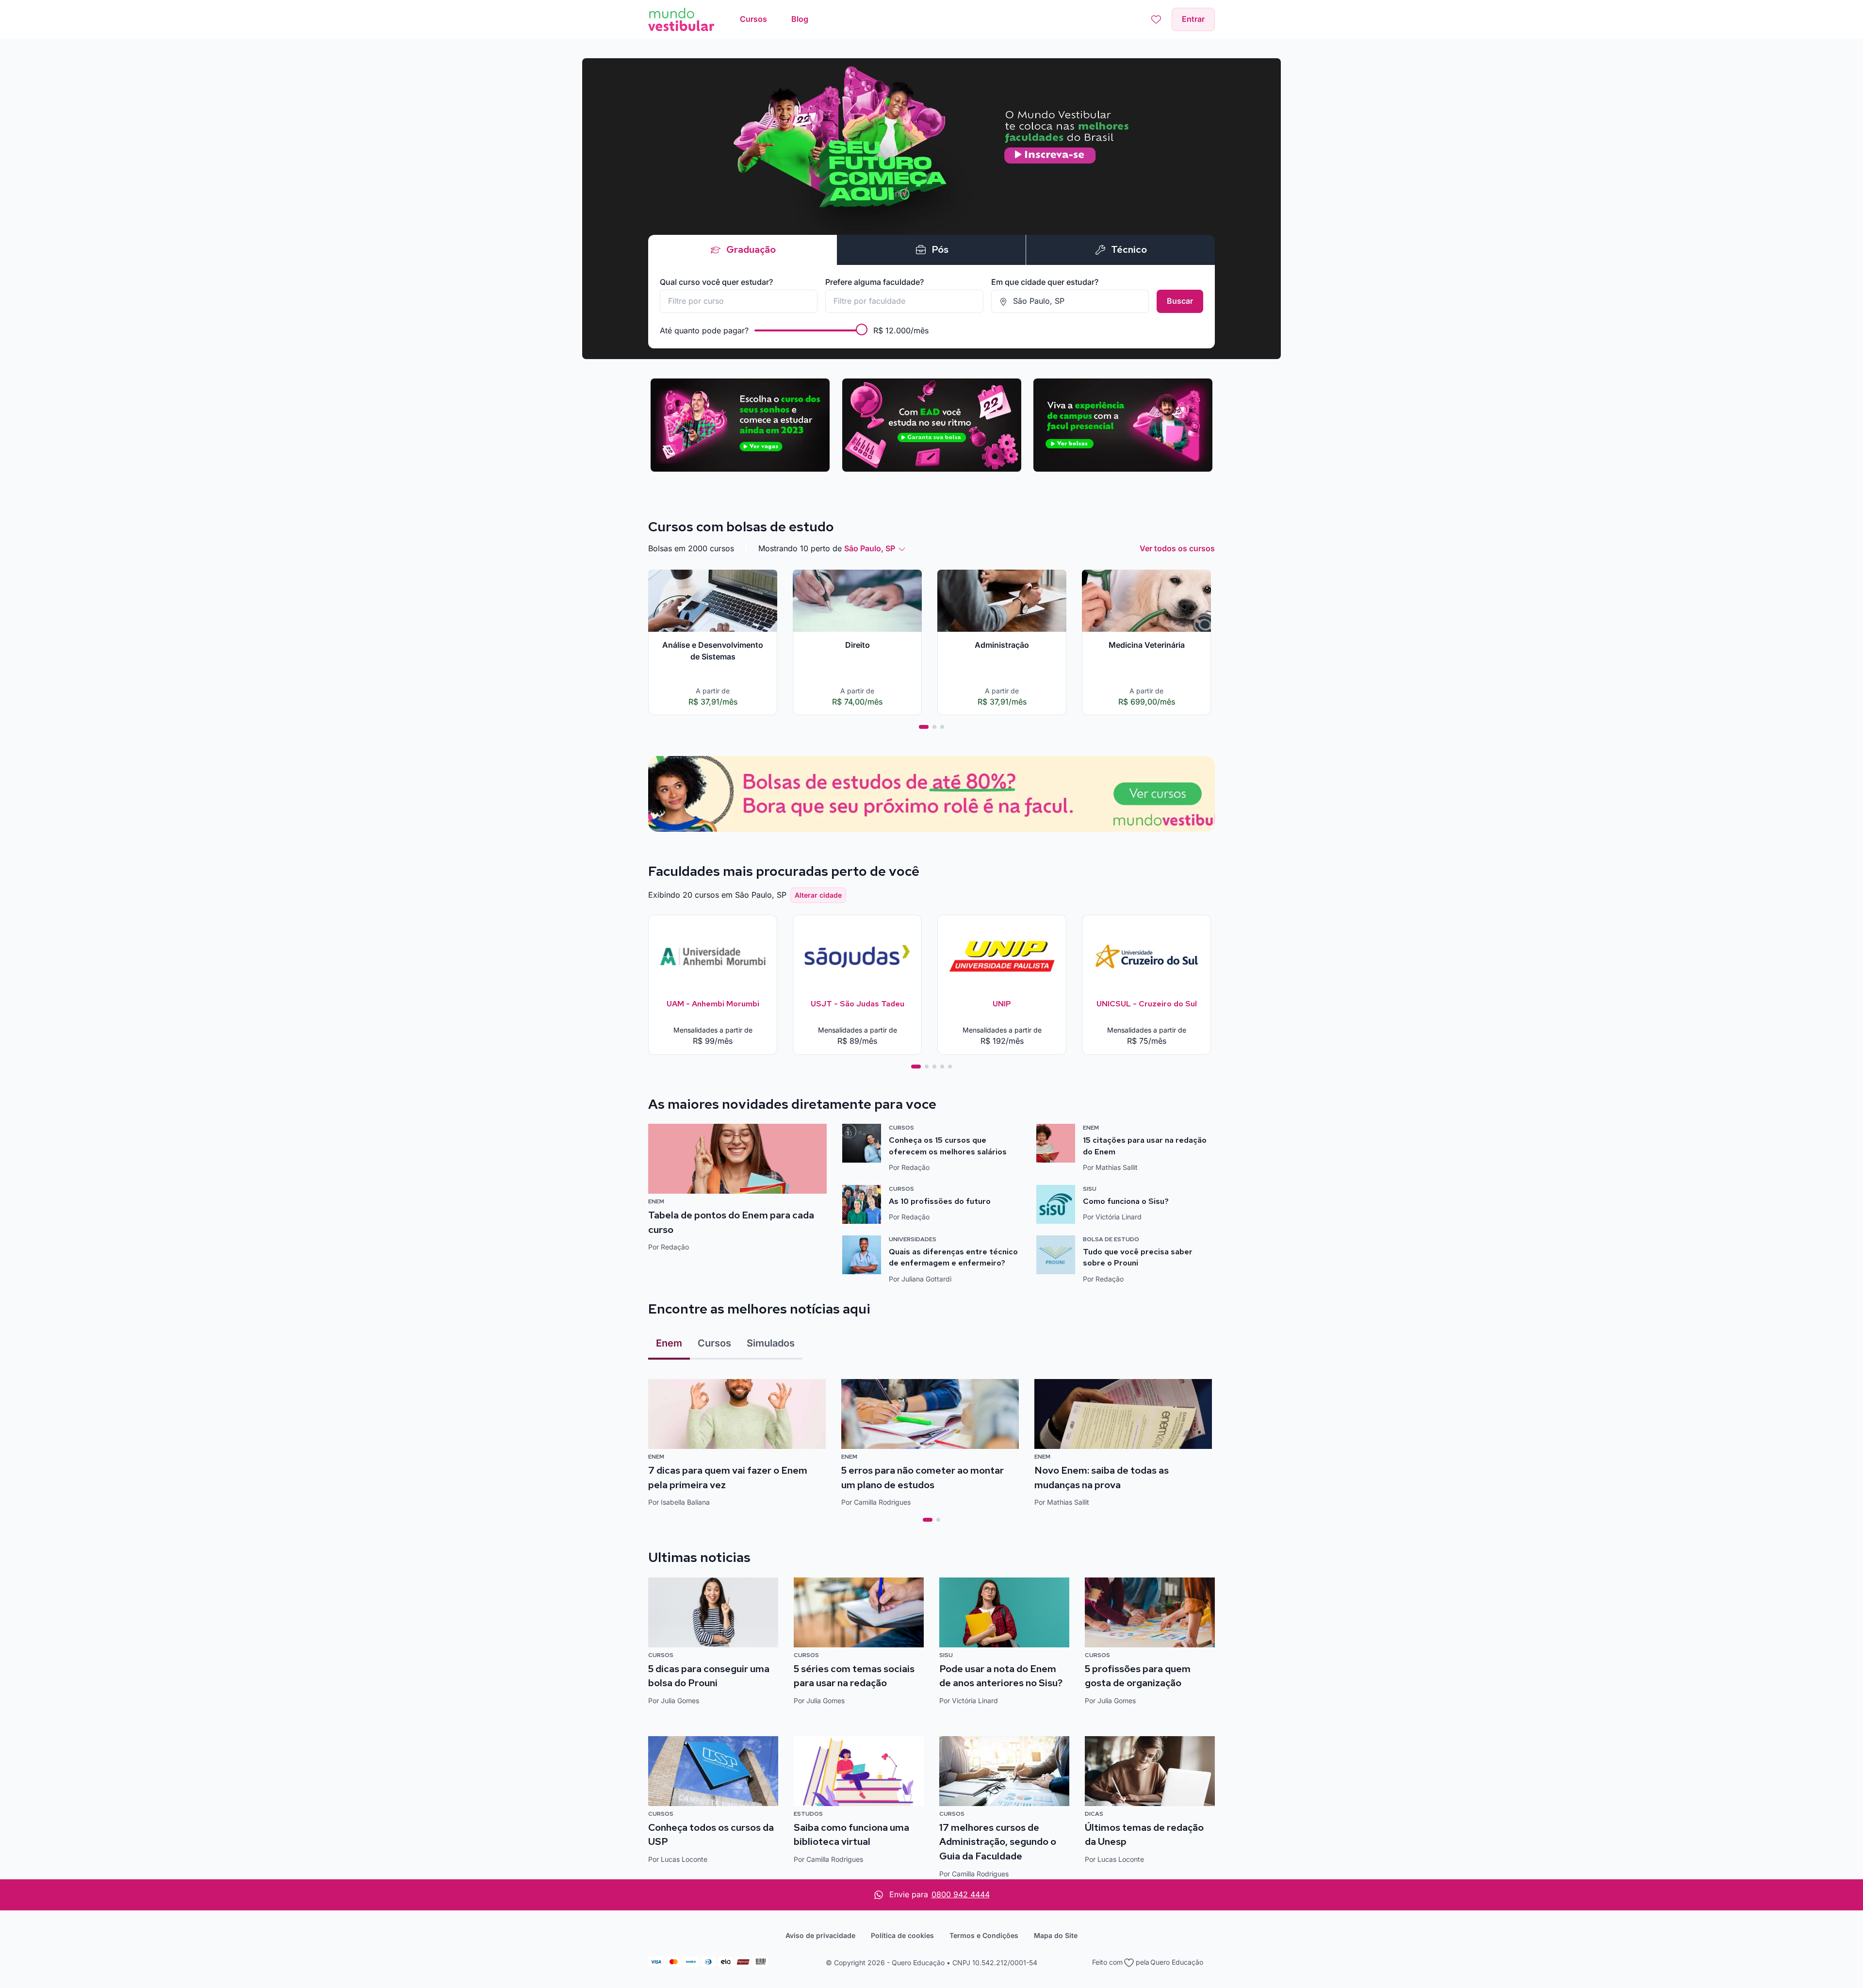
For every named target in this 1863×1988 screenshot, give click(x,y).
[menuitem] (753, 19)
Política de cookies (902, 1935)
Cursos (714, 1343)
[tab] (924, 727)
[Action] (931, 794)
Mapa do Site (1056, 1935)
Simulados (771, 1343)
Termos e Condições (984, 1935)
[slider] (862, 329)
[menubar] (774, 19)
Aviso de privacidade (820, 1935)
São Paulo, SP (870, 548)
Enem (669, 1343)
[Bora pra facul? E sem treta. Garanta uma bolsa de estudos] (931, 209)
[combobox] (739, 301)
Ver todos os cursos (1177, 548)
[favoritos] (1156, 19)
